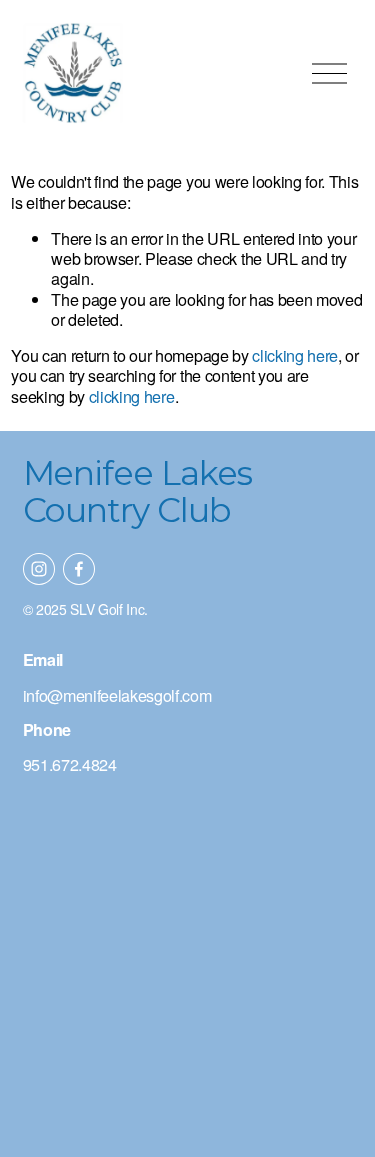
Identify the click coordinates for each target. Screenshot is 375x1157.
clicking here (295, 355)
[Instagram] (39, 569)
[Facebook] (79, 569)
